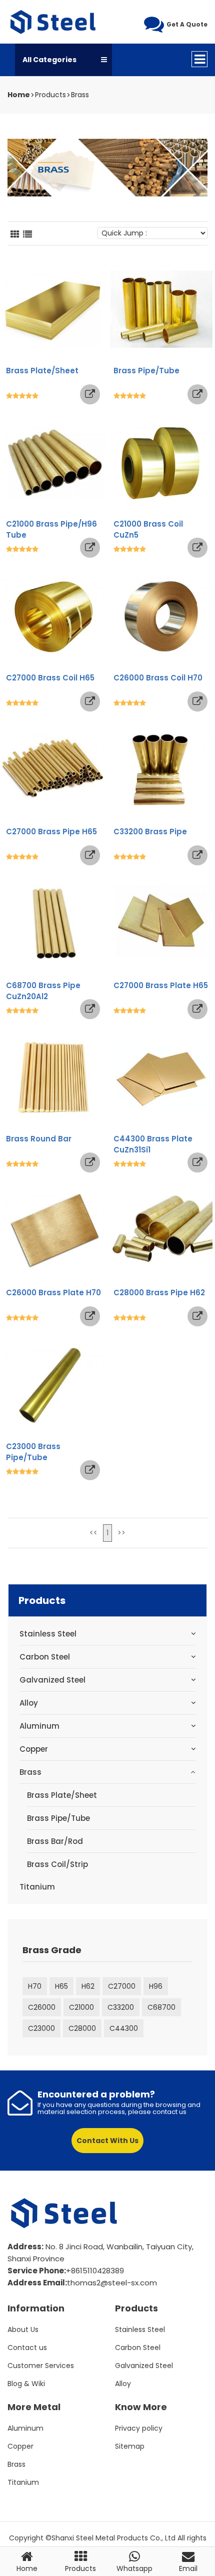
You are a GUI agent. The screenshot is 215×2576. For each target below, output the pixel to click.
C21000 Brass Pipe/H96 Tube (51, 529)
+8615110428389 (95, 2271)
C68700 (161, 2007)
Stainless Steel (48, 1634)
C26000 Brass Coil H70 (158, 678)
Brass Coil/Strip (57, 1864)
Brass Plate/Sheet (62, 1795)
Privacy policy (139, 2428)
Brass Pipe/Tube (58, 1818)
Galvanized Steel (52, 1680)
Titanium (37, 1887)
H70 (35, 1986)
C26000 (42, 2007)
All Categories (49, 60)
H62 (88, 1986)
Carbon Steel (45, 1657)
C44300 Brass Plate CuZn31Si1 (153, 1144)
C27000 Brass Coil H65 (50, 678)
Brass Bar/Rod (55, 1841)
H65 (61, 1986)
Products (50, 95)
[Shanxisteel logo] (54, 22)
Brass (80, 95)
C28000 (82, 2028)
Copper (34, 1749)
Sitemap (130, 2446)
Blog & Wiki (26, 2384)
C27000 (122, 1986)
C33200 (121, 2007)
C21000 (81, 2007)
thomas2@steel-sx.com (112, 2283)
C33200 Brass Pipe (150, 832)
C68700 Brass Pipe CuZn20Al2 (43, 991)
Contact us (27, 2348)
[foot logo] (65, 2213)
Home (19, 95)
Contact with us (107, 2141)
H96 (156, 1986)
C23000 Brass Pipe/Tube (33, 1452)
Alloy (29, 1703)
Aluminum (39, 1726)
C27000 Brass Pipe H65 (51, 832)
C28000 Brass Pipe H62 (159, 1293)
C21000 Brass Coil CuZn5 (148, 529)
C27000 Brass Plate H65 (161, 985)
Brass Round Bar (39, 1139)
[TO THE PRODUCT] (90, 394)
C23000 (41, 2028)
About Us (23, 2329)
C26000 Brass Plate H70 (53, 1293)
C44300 (124, 2028)
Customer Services (41, 2366)
